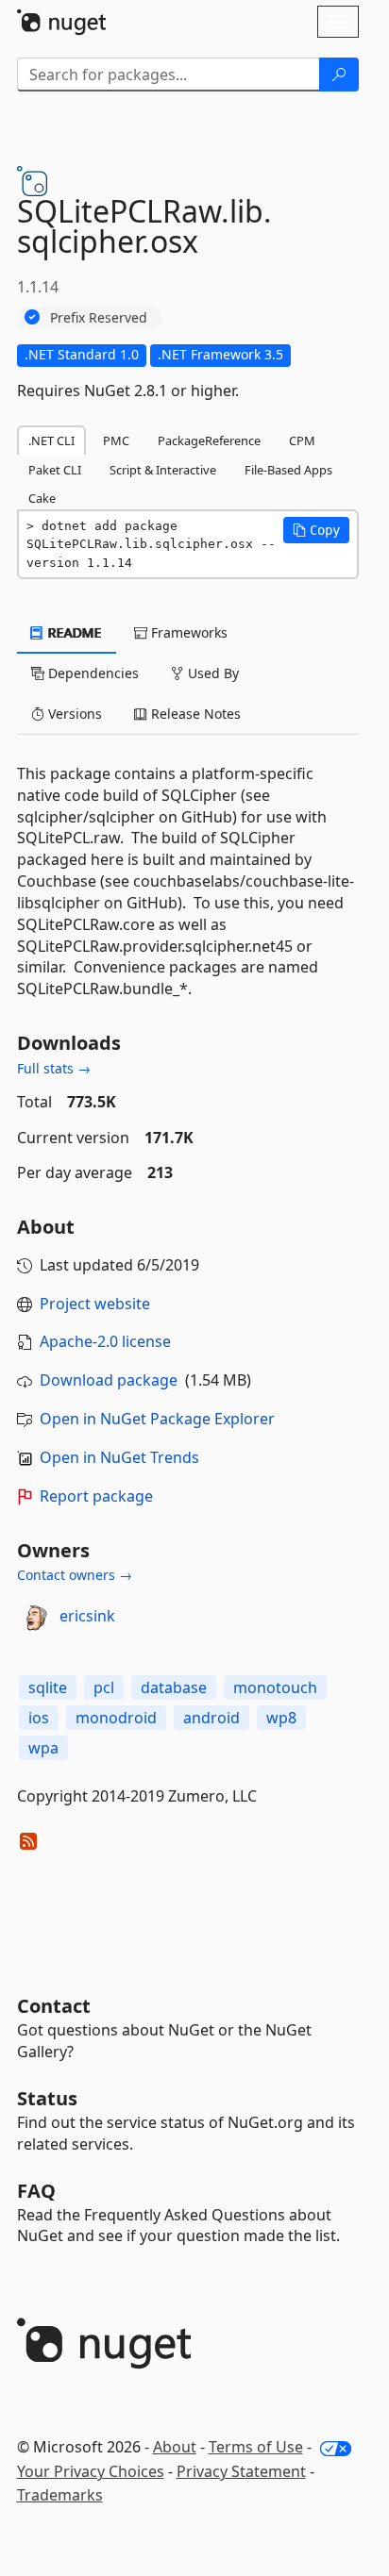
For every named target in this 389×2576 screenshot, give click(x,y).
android (211, 1718)
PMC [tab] (116, 440)
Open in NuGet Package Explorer (157, 1419)
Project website (95, 1304)
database (174, 1687)
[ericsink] (35, 1617)
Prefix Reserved (99, 317)
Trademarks (60, 2495)
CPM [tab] (302, 440)
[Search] (339, 75)
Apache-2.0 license (105, 1341)
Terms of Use (256, 2447)
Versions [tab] (73, 714)
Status (47, 2098)
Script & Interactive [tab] (163, 470)
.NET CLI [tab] (51, 440)
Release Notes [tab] (194, 714)
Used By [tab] (211, 673)
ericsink (87, 1616)
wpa (43, 1748)
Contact (54, 2006)
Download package (109, 1380)
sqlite (48, 1687)
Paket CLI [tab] (55, 470)
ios (39, 1718)
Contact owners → (75, 1575)
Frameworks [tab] (187, 632)
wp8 (281, 1718)
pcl (104, 1687)
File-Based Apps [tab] (288, 470)
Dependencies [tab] (92, 673)
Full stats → (54, 1068)
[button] (316, 530)
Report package (96, 1496)
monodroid (116, 1718)
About (175, 2447)
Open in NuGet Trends (119, 1457)
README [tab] (73, 632)
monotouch (275, 1687)
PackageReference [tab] (209, 440)
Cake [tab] (42, 498)
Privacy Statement (241, 2471)
